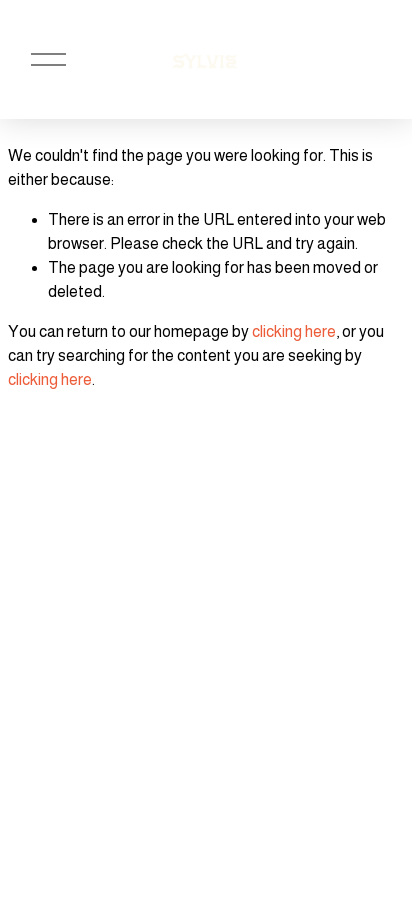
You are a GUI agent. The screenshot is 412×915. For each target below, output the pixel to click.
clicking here (294, 331)
